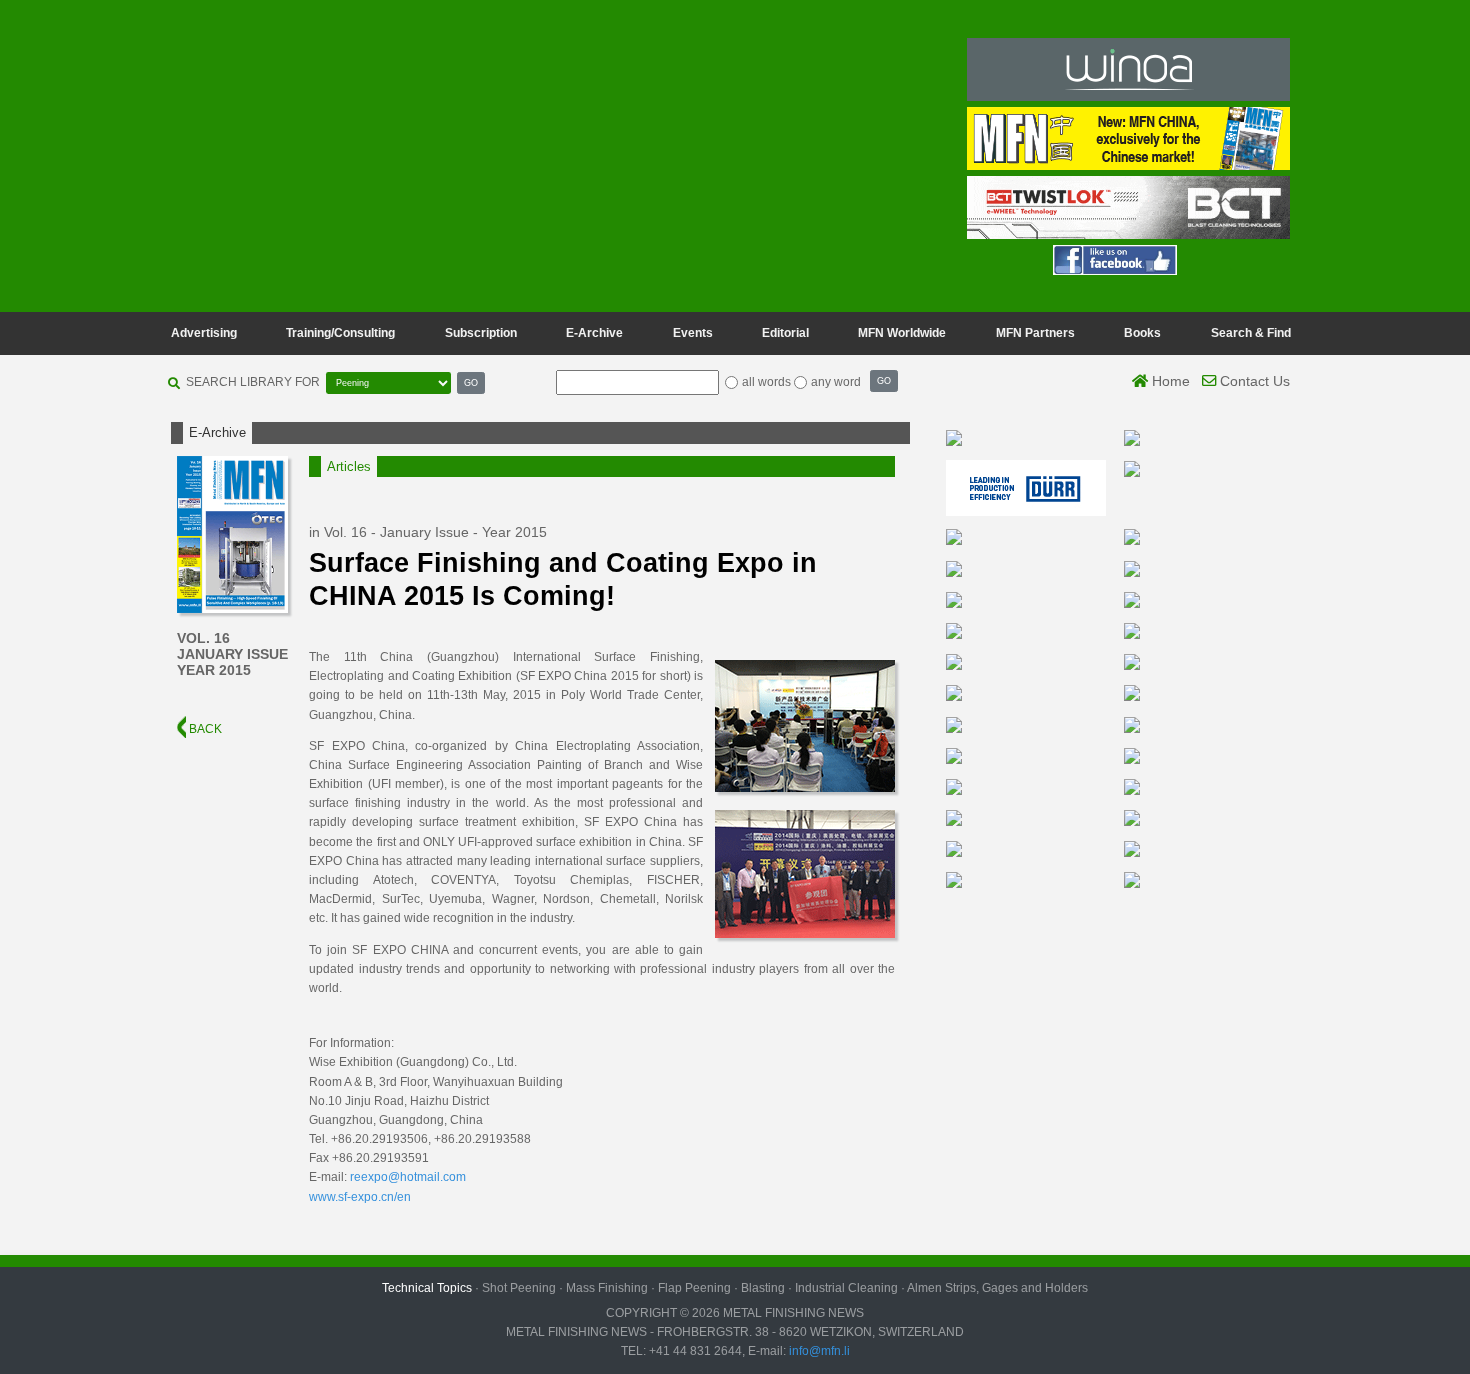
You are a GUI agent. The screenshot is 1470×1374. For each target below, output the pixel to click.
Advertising (204, 333)
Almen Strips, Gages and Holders (997, 1288)
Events (693, 333)
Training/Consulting (340, 333)
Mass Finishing (607, 1288)
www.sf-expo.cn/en (360, 1197)
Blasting (763, 1288)
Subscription (481, 333)
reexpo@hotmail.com (408, 1177)
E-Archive (594, 333)
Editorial (785, 333)
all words (766, 382)
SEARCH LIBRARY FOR (253, 382)
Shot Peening (519, 1288)
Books (1142, 333)
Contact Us (1253, 381)
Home (1169, 381)
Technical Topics (427, 1288)
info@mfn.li (818, 1351)
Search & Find (1251, 333)
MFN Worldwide (902, 333)
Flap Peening (694, 1288)
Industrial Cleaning (846, 1288)
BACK (204, 729)
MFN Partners (1035, 333)
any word (836, 382)
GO (471, 382)
